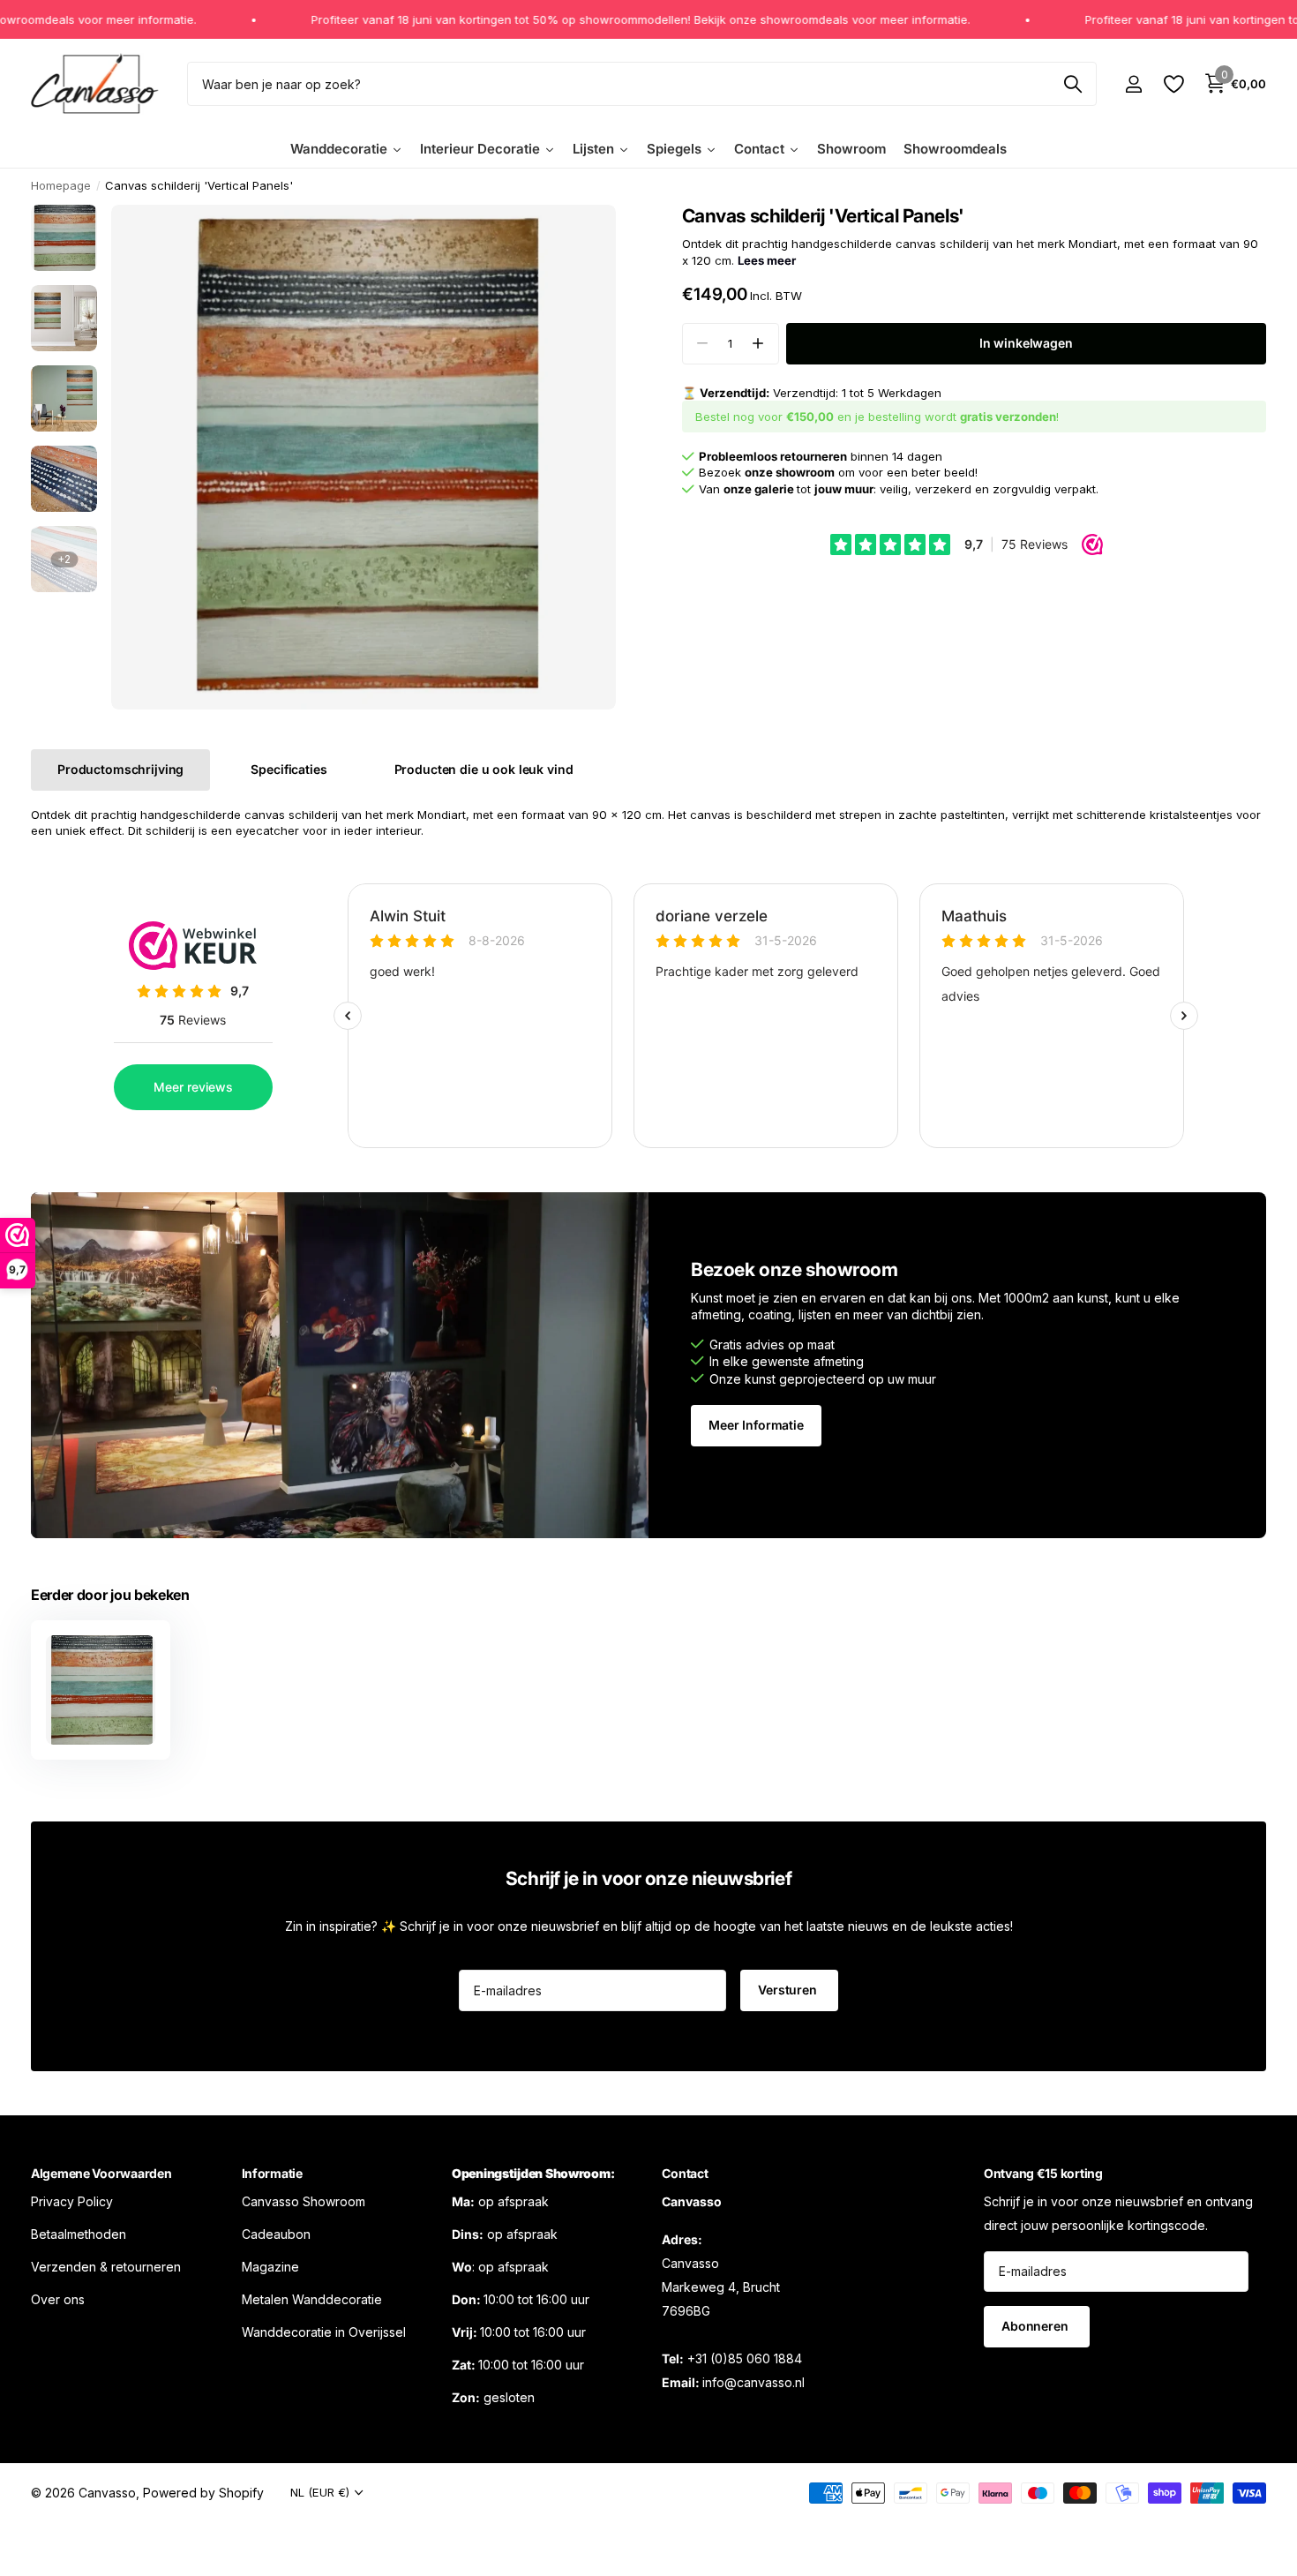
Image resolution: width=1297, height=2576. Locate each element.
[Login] (1133, 84)
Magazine (270, 2266)
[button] (758, 344)
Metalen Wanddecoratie (312, 2298)
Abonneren (1037, 2326)
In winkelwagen (1026, 343)
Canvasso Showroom (304, 2200)
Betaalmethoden (79, 2233)
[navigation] (64, 238)
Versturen (789, 1990)
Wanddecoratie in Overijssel (324, 2331)
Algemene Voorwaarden (101, 2173)
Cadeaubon (276, 2233)
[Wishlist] (1173, 84)
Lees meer (767, 260)
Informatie (272, 2173)
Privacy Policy (72, 2200)
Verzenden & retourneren (106, 2266)
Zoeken (1072, 84)
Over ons (58, 2298)
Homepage (61, 185)
